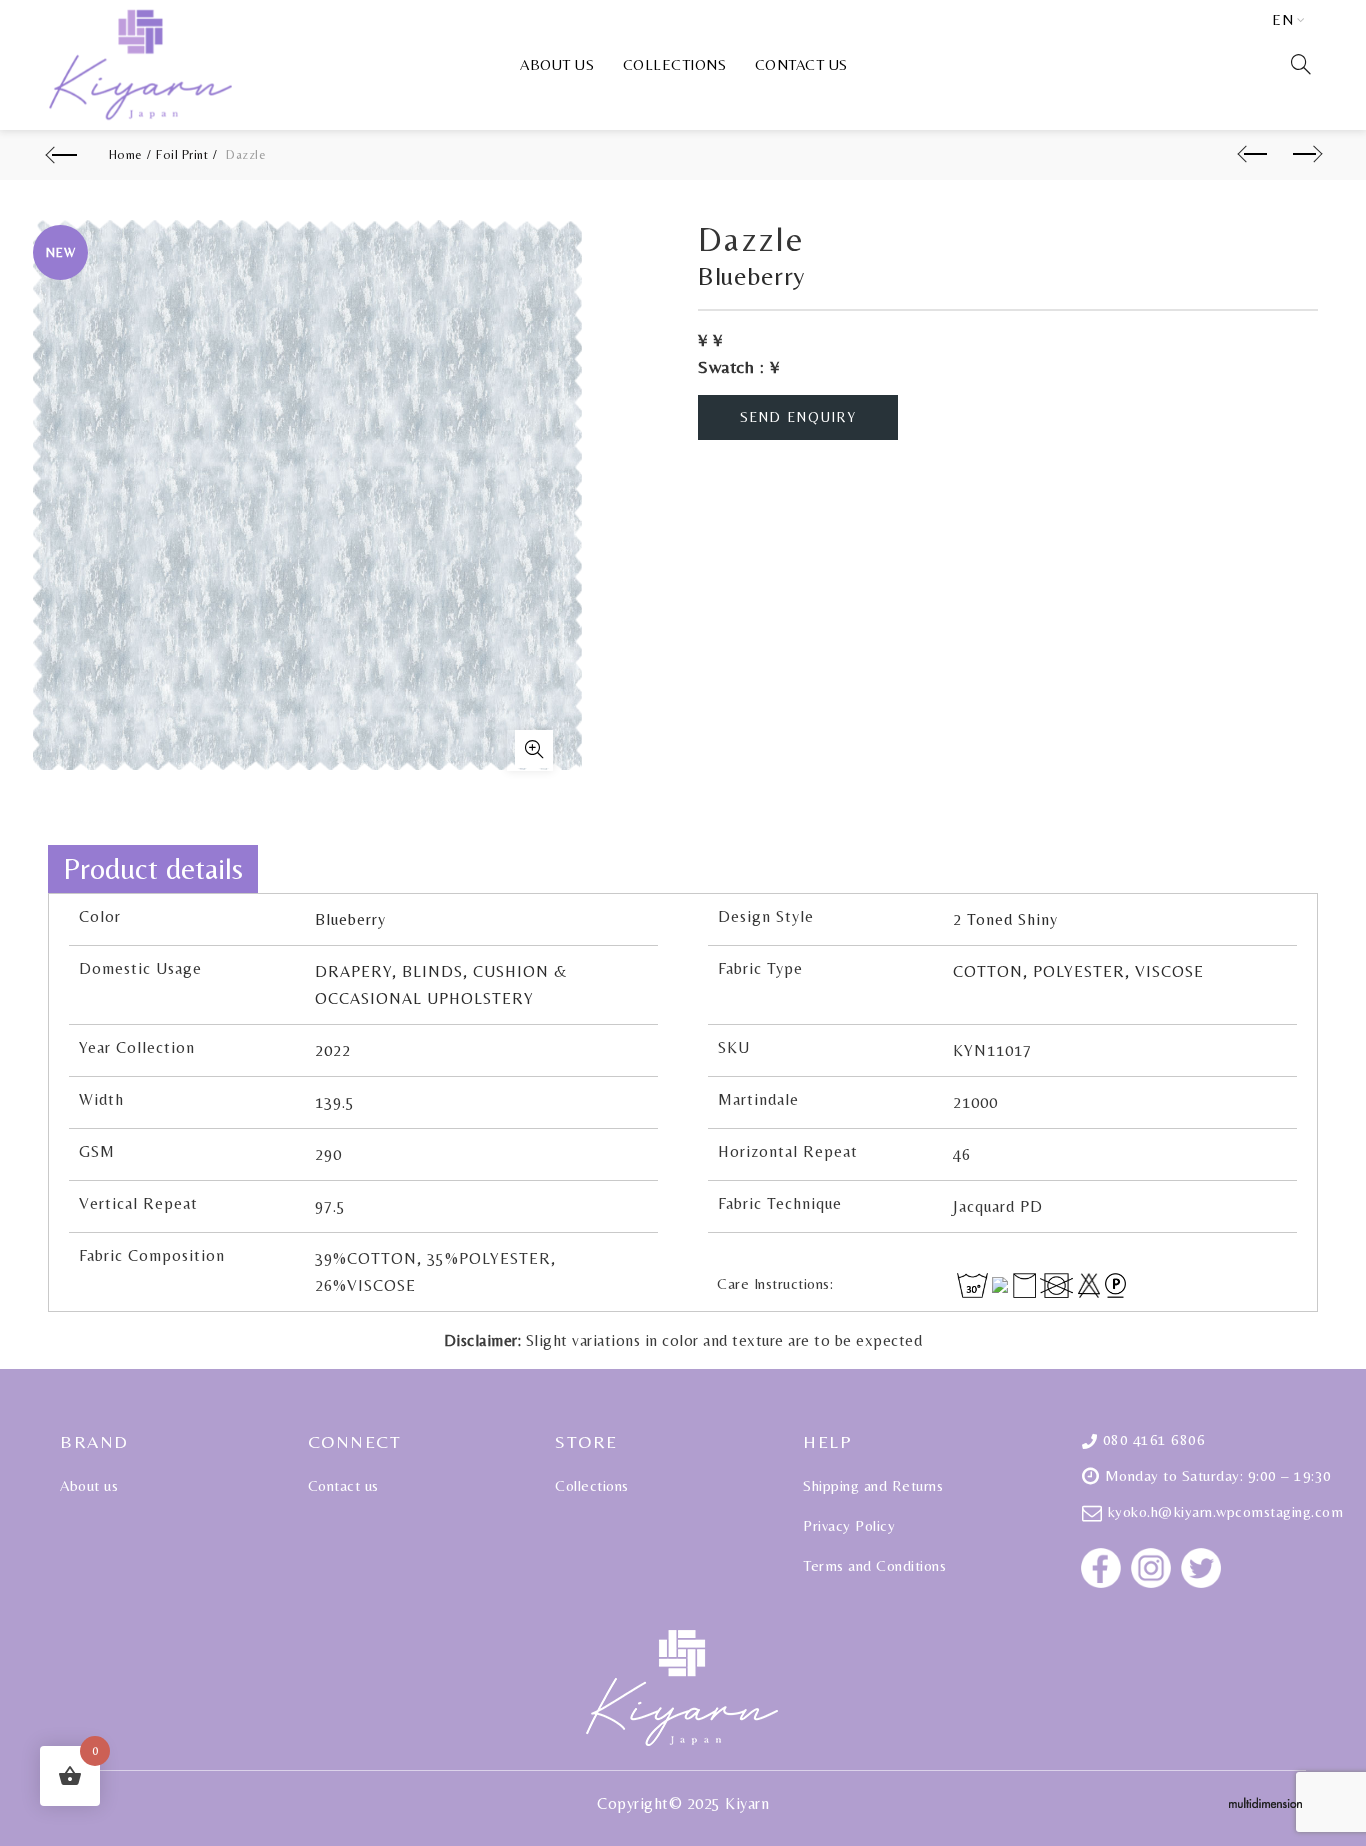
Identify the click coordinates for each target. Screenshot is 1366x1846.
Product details (153, 868)
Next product (1302, 155)
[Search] (1301, 64)
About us (557, 64)
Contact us (801, 64)
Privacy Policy (849, 1525)
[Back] (64, 155)
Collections (675, 64)
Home (125, 154)
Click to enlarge (530, 750)
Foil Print (182, 154)
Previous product (1252, 155)
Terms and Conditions (874, 1565)
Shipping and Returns (873, 1485)
